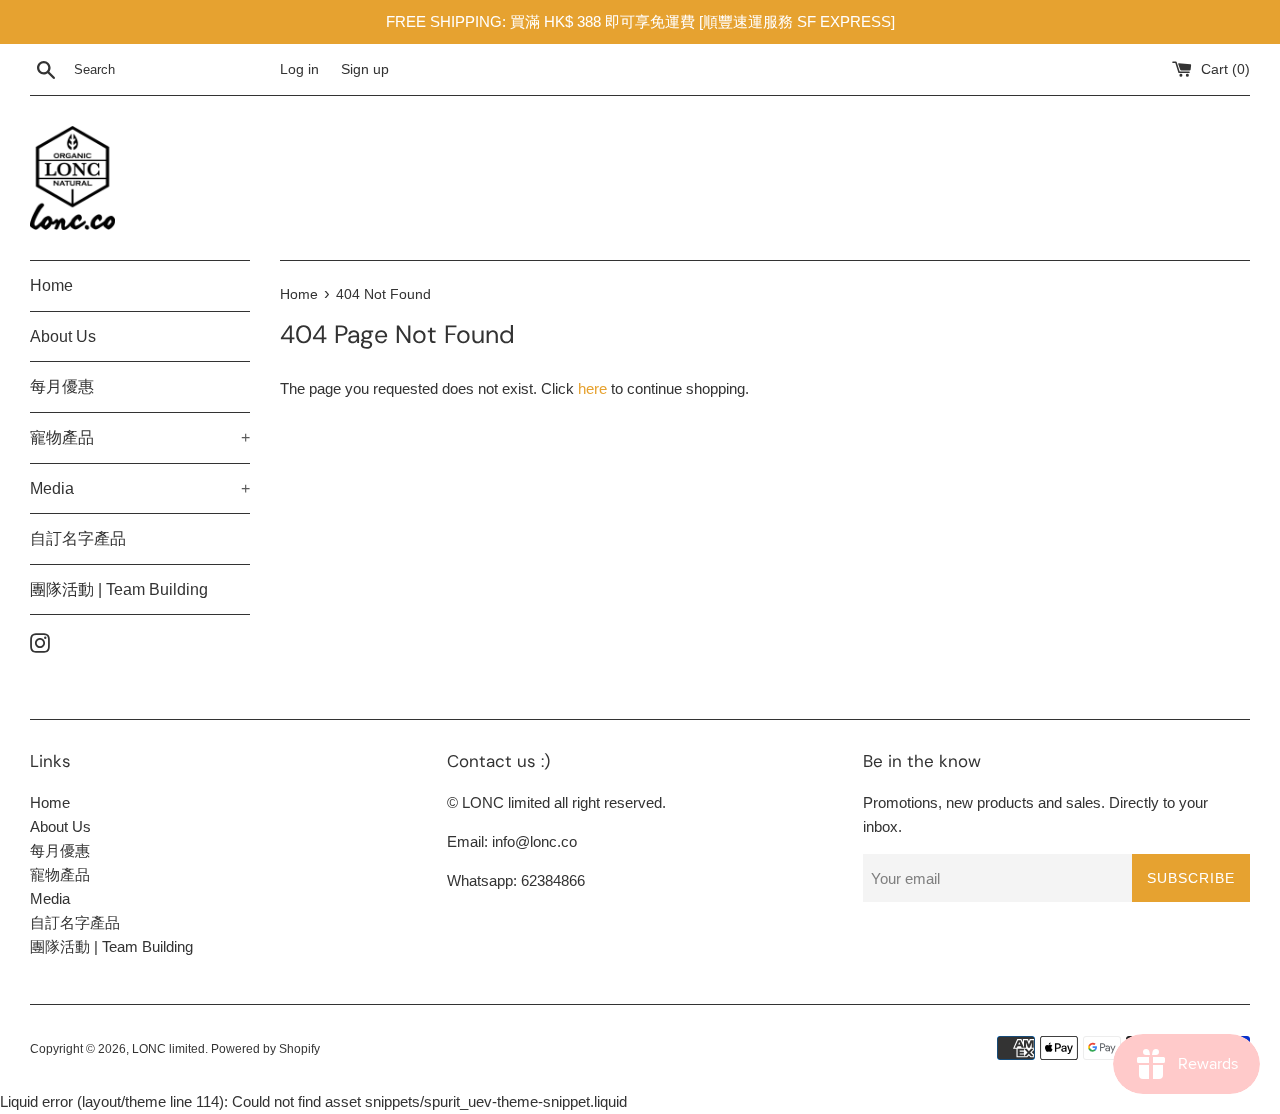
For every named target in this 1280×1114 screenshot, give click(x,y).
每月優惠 (62, 386)
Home (51, 285)
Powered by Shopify (265, 1049)
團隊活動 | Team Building (119, 589)
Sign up (365, 69)
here (592, 388)
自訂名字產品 (78, 538)
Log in (299, 69)
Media (140, 488)
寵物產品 (140, 437)
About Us (63, 336)
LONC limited (168, 1049)
